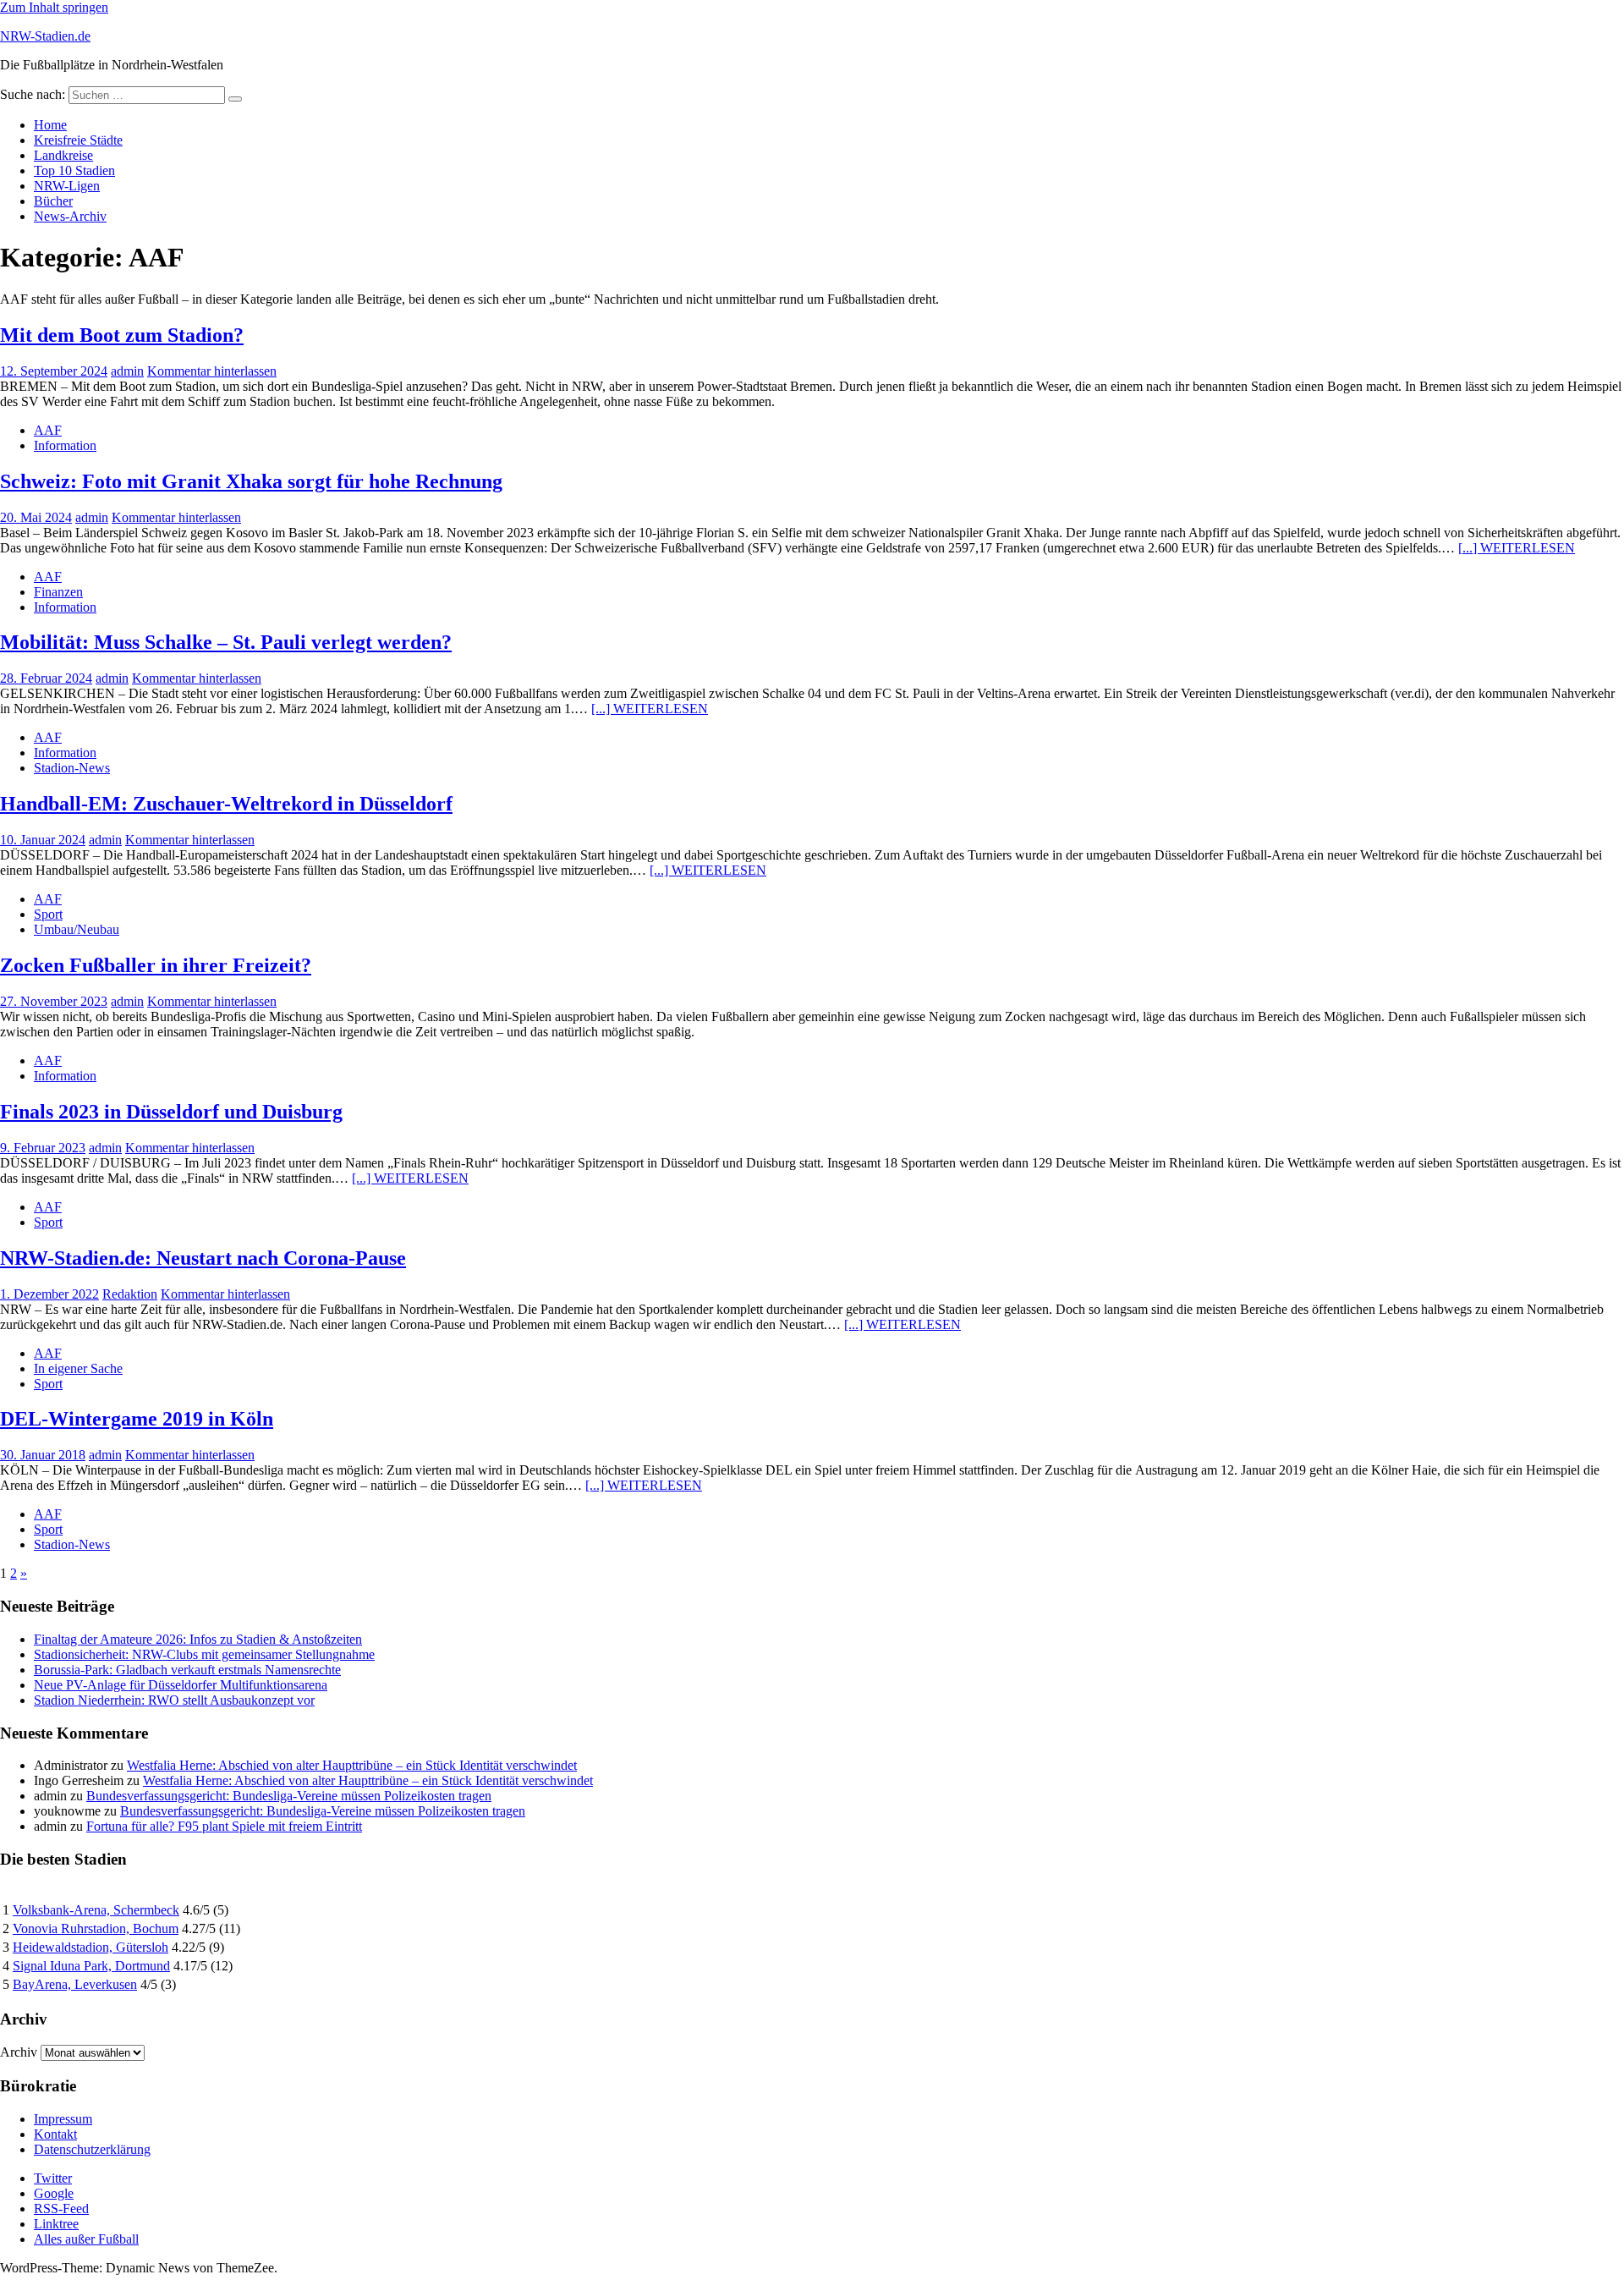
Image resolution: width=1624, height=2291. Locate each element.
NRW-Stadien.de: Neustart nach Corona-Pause (203, 1258)
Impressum (63, 2119)
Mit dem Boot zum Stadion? (122, 335)
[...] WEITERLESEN (1517, 548)
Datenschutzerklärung (92, 2149)
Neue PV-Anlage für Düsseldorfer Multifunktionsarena (181, 1685)
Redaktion (130, 1294)
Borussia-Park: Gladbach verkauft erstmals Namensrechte (187, 1670)
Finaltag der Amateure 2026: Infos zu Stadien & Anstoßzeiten (198, 1639)
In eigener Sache (78, 1368)
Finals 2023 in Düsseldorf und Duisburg (171, 1112)
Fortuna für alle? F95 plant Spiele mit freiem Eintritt (224, 1826)
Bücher (53, 201)
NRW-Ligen (67, 186)
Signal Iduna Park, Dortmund (91, 1966)
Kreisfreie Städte (78, 140)
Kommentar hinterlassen (212, 371)
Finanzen (58, 592)
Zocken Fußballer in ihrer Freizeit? (156, 965)
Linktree (56, 2224)
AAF (48, 430)
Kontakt (55, 2134)
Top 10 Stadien (74, 170)
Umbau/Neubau (77, 929)
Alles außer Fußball (86, 2239)
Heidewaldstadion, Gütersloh (91, 1947)
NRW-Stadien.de (45, 36)
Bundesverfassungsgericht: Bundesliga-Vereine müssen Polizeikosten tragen (289, 1796)
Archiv (19, 2052)
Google (54, 2193)
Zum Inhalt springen (54, 7)
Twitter (53, 2178)
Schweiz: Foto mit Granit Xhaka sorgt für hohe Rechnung (251, 481)
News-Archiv (70, 216)
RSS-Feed (61, 2209)
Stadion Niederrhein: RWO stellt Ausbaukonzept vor (174, 1700)
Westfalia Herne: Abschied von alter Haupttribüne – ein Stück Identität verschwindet (352, 1765)
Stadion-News (72, 768)
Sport (48, 914)
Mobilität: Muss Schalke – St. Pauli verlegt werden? (226, 642)
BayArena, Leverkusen (75, 1984)
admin (127, 371)
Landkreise (63, 155)
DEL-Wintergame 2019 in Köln (137, 1419)
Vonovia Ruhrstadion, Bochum (96, 1928)
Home (50, 125)
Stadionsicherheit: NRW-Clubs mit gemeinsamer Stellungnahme (204, 1654)
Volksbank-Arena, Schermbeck (96, 1910)
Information (65, 445)
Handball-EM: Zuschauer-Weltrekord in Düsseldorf (226, 804)
